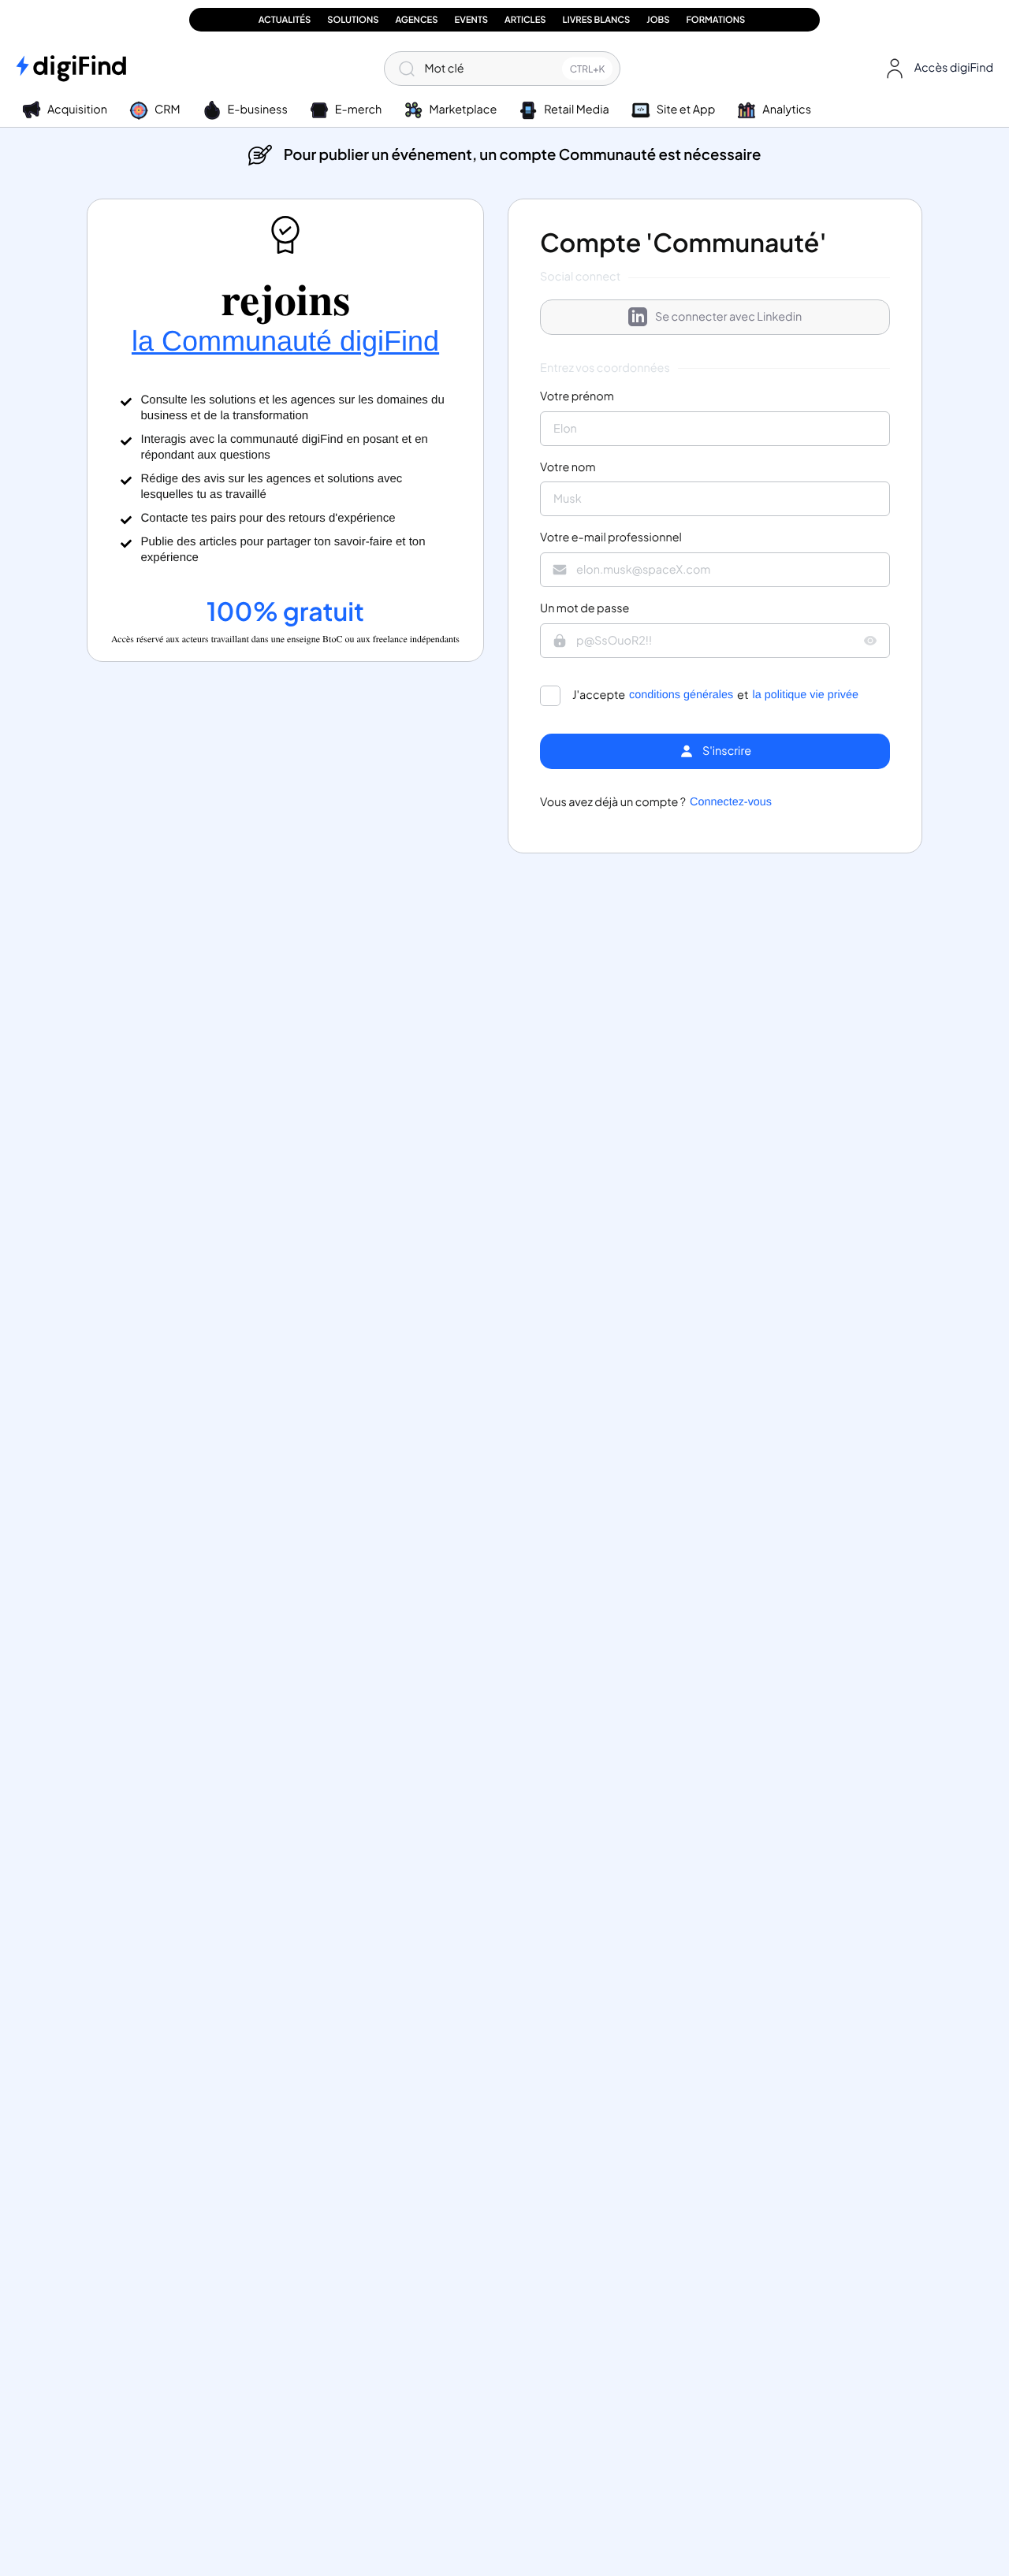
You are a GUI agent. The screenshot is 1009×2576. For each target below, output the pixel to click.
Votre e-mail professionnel (611, 538)
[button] (936, 69)
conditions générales (681, 695)
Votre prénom (577, 397)
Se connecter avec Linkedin (728, 317)
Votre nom (568, 468)
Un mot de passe (585, 609)
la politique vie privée (806, 695)
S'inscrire (727, 751)
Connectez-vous (731, 803)
